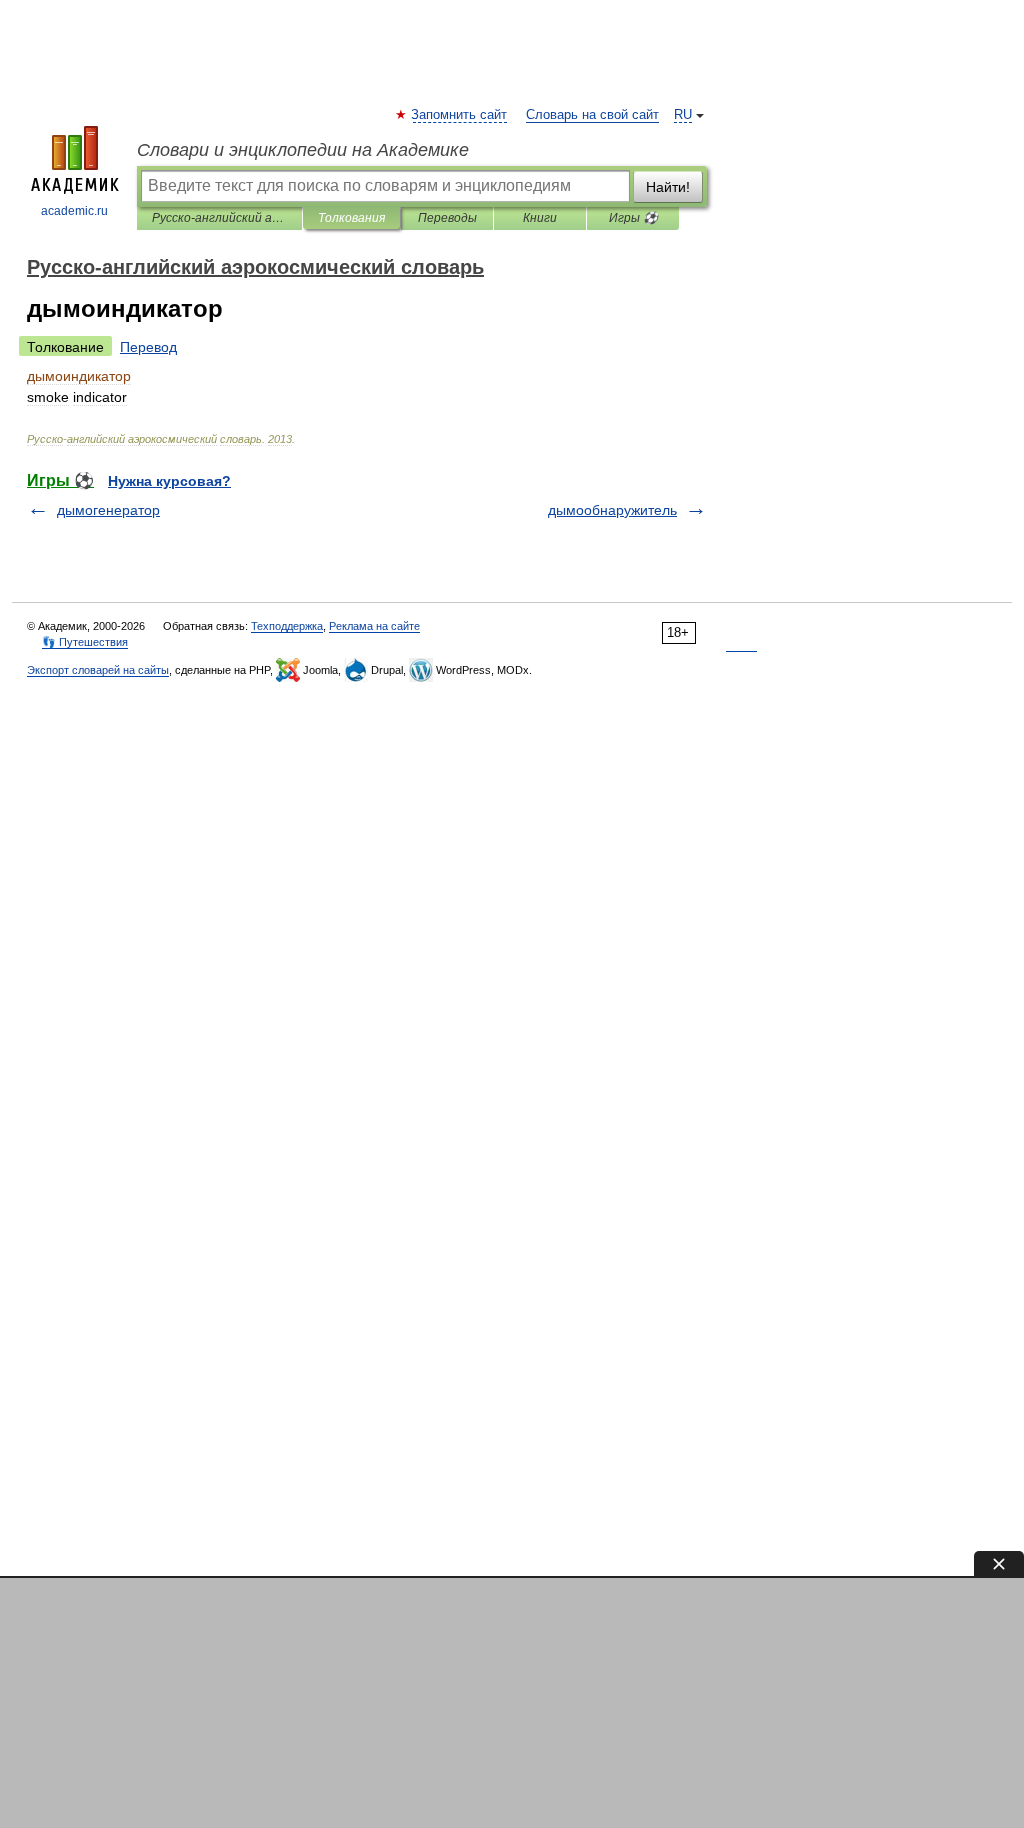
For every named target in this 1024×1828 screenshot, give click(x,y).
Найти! (668, 187)
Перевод (148, 347)
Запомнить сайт (460, 115)
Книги (540, 218)
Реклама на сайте (374, 626)
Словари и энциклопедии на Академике (303, 150)
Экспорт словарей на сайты (98, 670)
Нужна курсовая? (169, 481)
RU (683, 115)
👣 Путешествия (85, 642)
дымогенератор (108, 510)
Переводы (447, 218)
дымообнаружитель (612, 510)
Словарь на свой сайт (592, 115)
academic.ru (74, 211)
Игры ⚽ (633, 218)
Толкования (351, 218)
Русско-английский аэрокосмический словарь (219, 218)
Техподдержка (287, 626)
